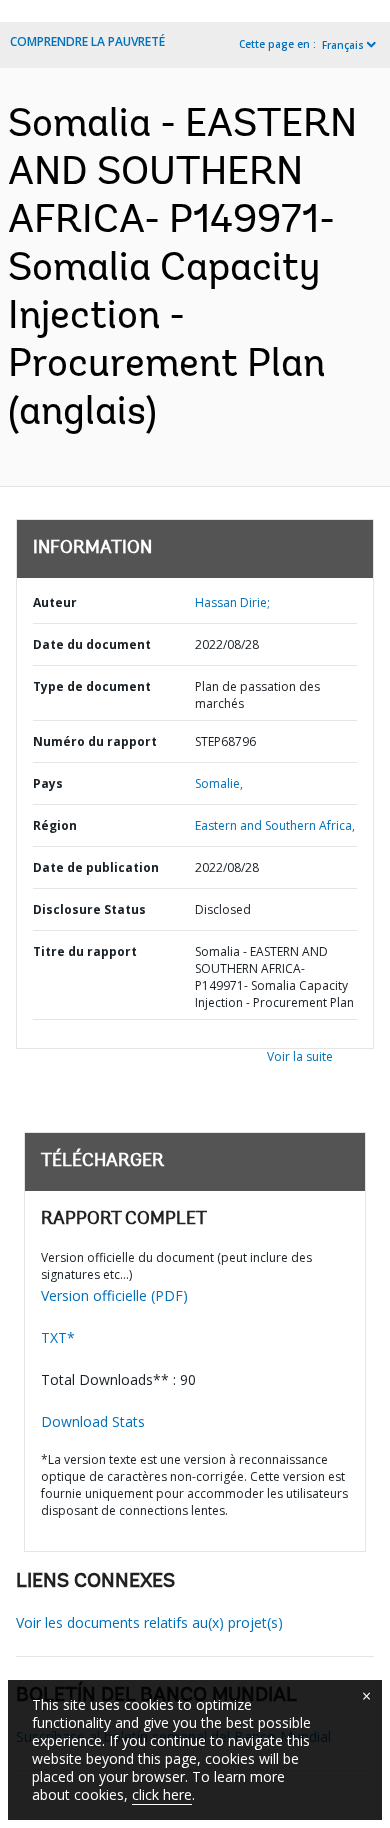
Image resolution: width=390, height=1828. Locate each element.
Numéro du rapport (95, 741)
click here (162, 1794)
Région (55, 825)
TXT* (58, 1337)
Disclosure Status (89, 909)
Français (343, 45)
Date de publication (96, 867)
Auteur (55, 602)
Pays (48, 783)
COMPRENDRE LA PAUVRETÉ (87, 41)
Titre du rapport (85, 951)
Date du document (92, 644)
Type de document (92, 686)
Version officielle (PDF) (114, 1295)
